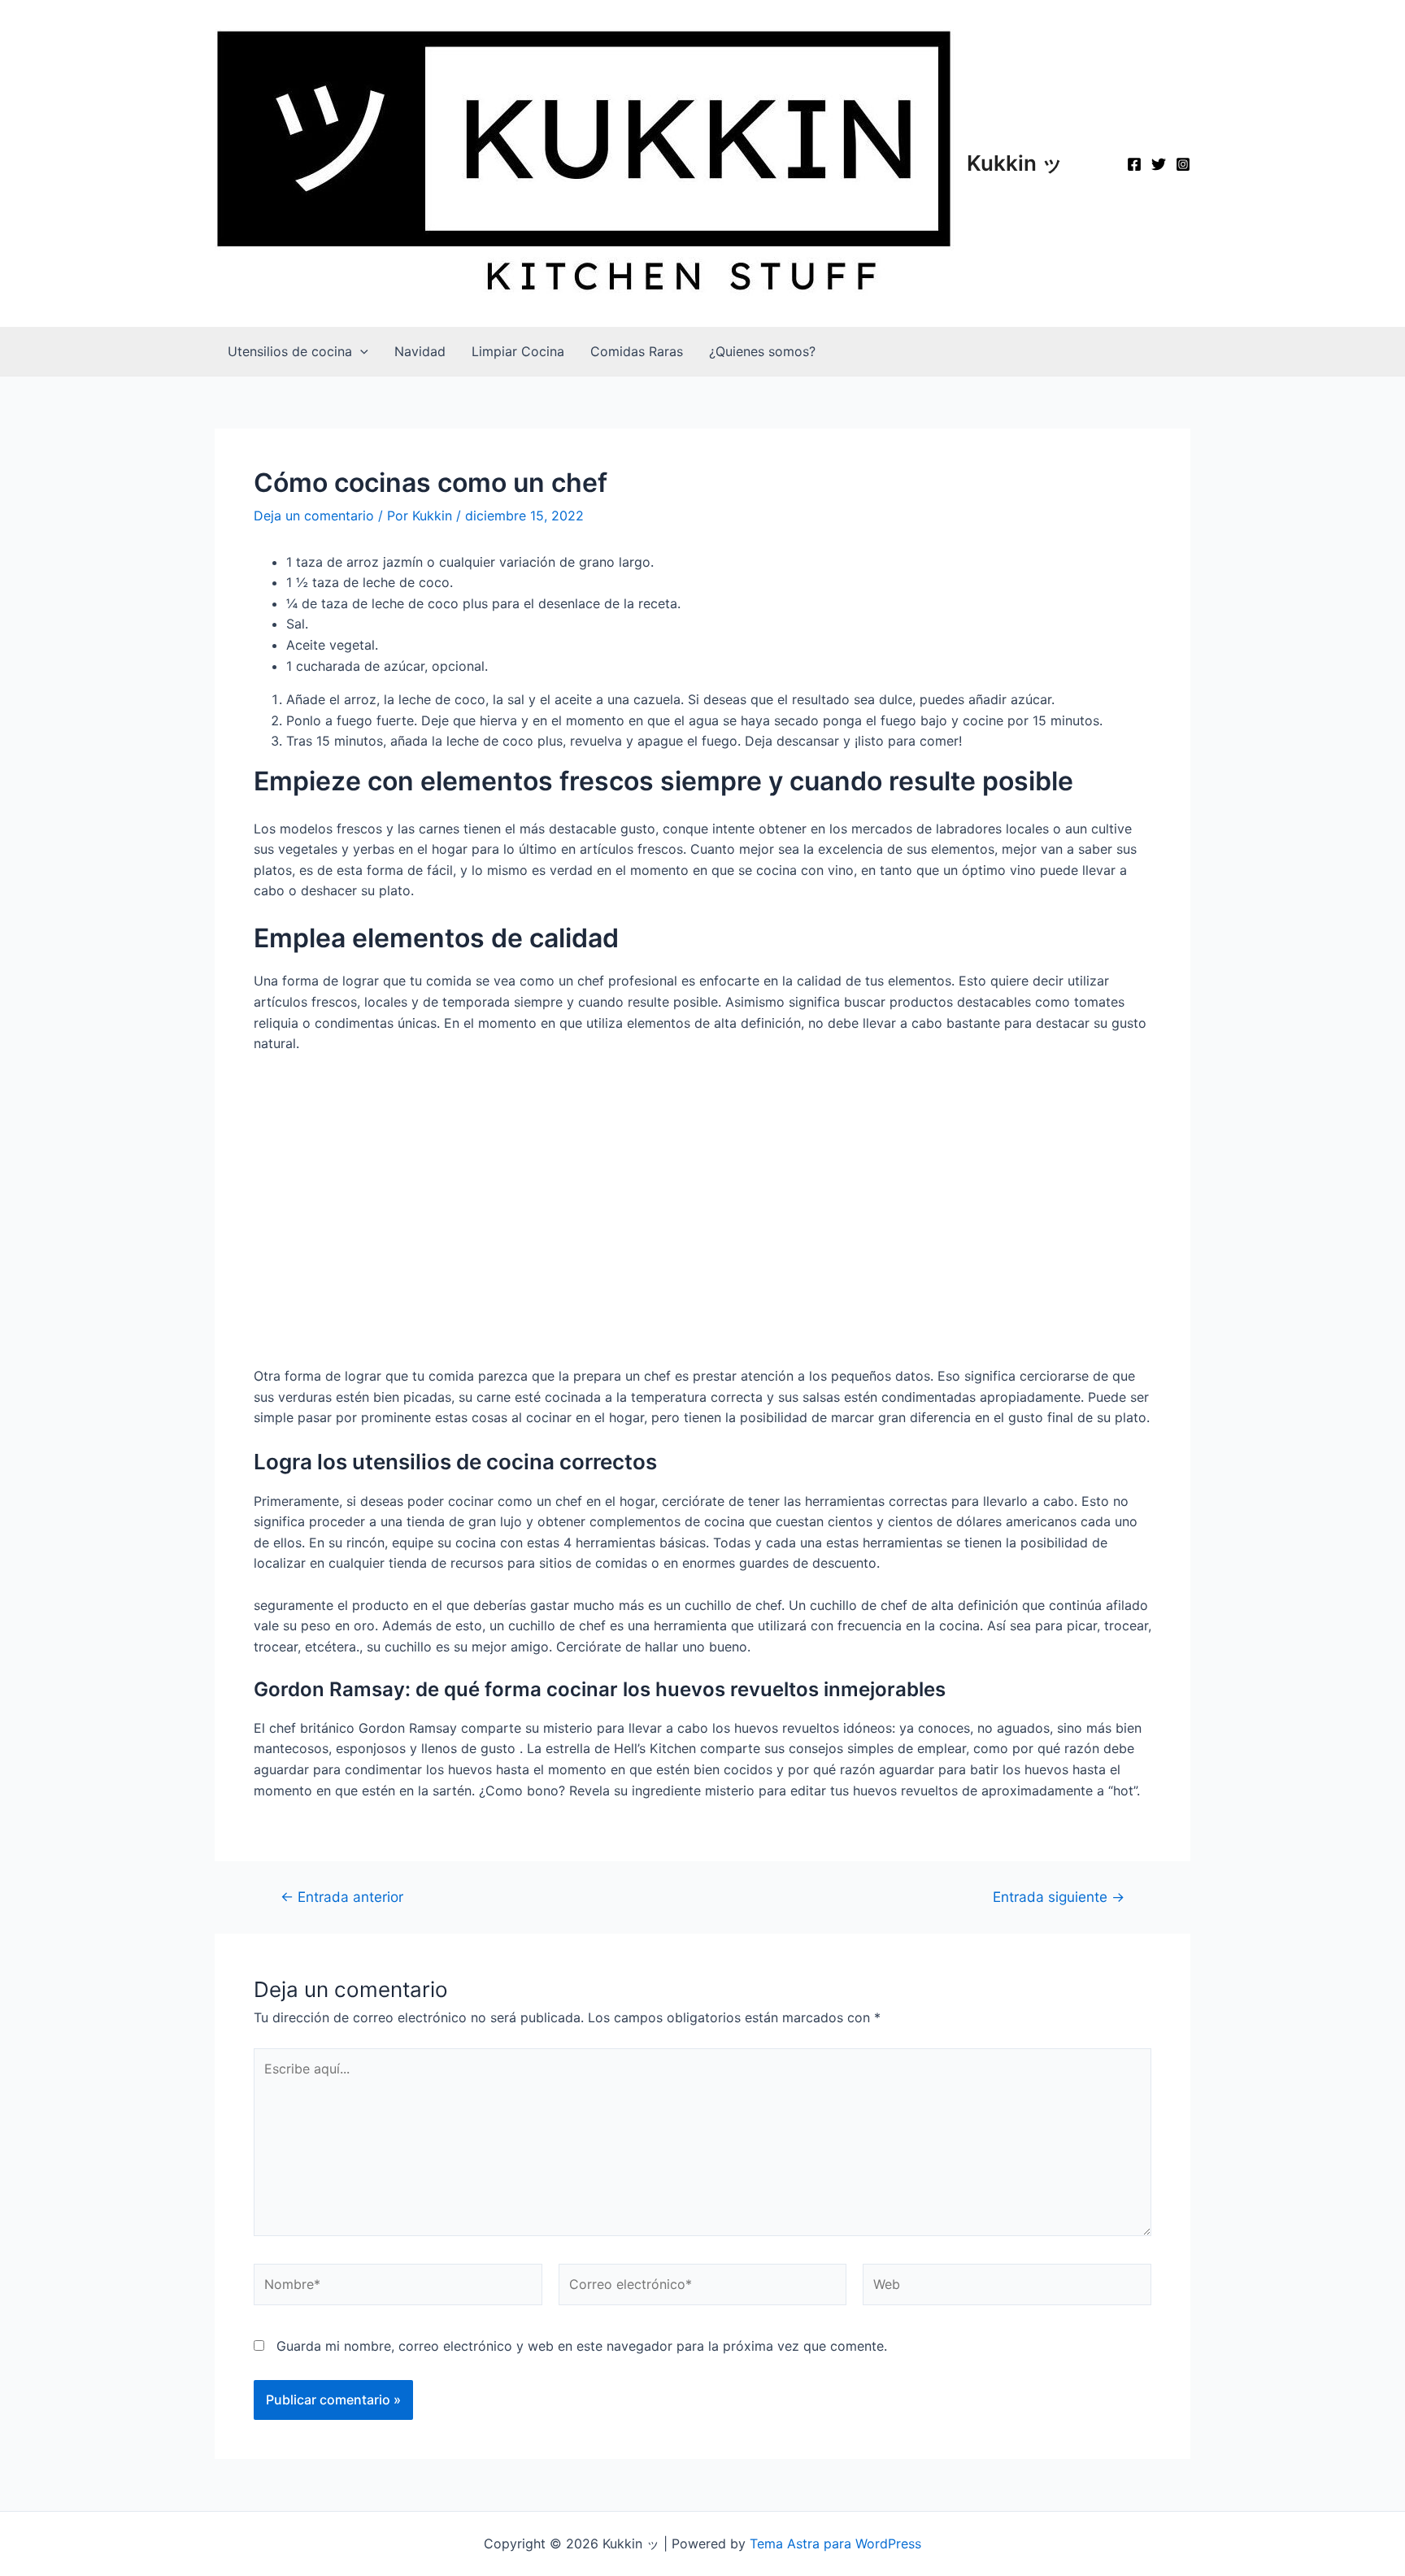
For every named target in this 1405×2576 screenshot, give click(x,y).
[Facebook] (1134, 164)
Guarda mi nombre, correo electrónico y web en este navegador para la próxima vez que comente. (582, 2346)
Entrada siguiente (1059, 1897)
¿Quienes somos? (762, 351)
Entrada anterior (342, 1897)
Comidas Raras (637, 351)
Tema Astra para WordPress (835, 2543)
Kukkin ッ (1015, 163)
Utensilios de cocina (290, 351)
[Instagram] (1183, 164)
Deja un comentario (314, 516)
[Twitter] (1159, 164)
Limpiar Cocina (518, 351)
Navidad (420, 351)
